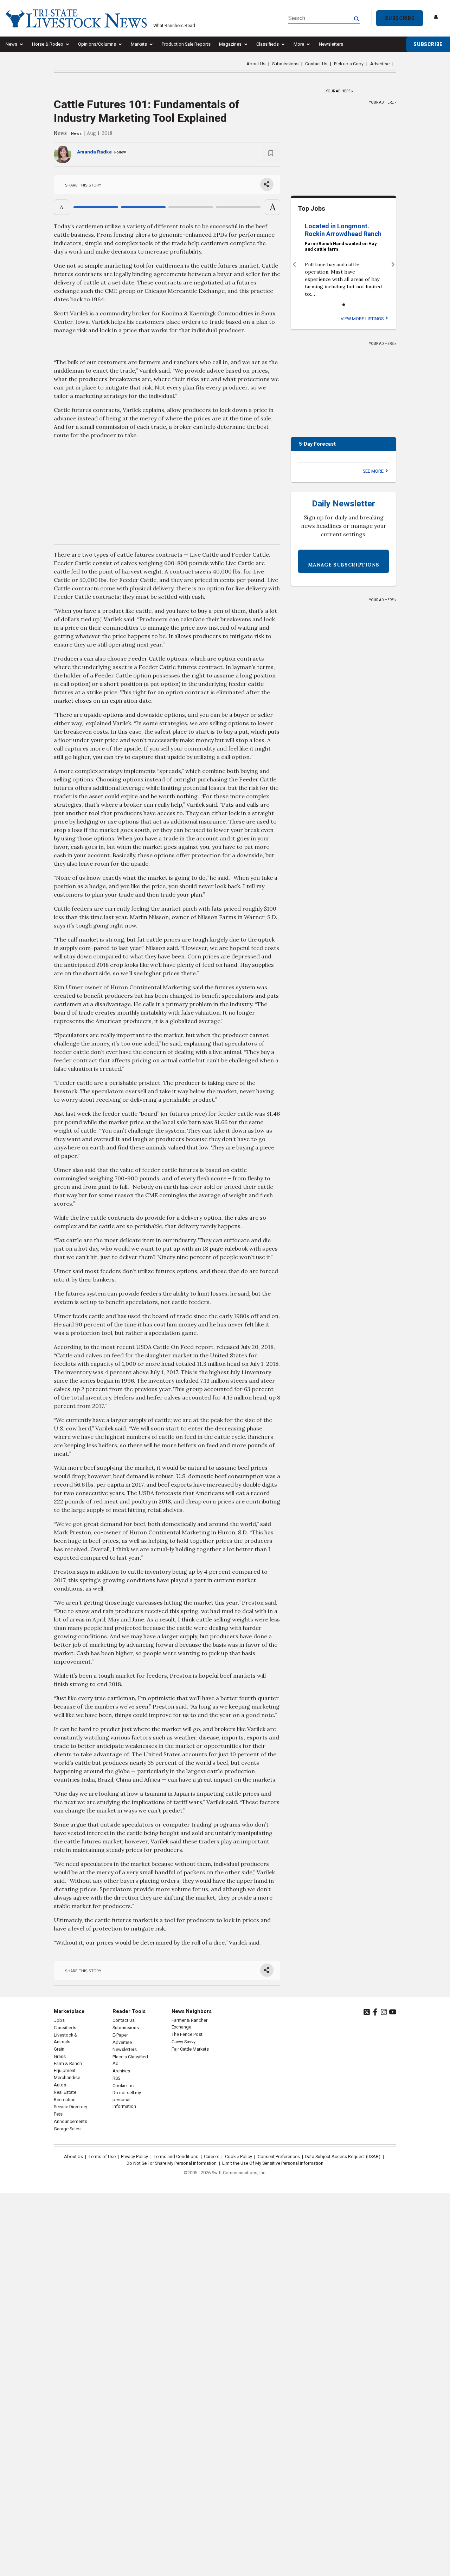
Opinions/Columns (97, 44)
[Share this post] (267, 184)
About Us (256, 64)
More (299, 44)
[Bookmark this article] (271, 154)
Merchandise (67, 2078)
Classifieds (268, 44)
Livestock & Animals (66, 2038)
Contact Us (316, 64)
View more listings (363, 319)
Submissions (285, 64)
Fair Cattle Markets (190, 2049)
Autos (60, 2085)
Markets (139, 44)
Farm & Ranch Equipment (68, 2067)
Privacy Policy (134, 2157)
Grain (59, 2049)
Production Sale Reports (186, 44)
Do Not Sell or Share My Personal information (172, 2163)
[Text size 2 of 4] (143, 207)
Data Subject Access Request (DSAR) (343, 2157)
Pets (58, 2114)
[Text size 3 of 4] (191, 207)
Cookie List (124, 2086)
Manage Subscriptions (344, 565)
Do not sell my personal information (127, 2099)
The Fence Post (187, 2034)
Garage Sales (67, 2129)
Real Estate (65, 2092)
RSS (116, 2078)
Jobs (59, 2020)
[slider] (167, 207)
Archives (121, 2071)
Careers (212, 2157)
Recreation (65, 2100)
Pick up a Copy (349, 64)
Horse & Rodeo (48, 44)
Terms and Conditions (176, 2157)
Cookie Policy (239, 2157)
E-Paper (120, 2035)
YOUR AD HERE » (339, 90)
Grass (60, 2057)
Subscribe (400, 18)
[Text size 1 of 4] (96, 207)
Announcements (70, 2122)
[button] (294, 264)
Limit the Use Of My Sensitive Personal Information (273, 2163)
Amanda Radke (94, 152)
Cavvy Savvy (184, 2042)
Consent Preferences (279, 2157)
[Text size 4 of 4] (238, 207)
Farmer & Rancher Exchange (189, 2024)
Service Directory (70, 2107)
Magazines (230, 44)
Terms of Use (102, 2157)
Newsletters (331, 44)
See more (374, 471)
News (11, 44)
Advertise (380, 64)
